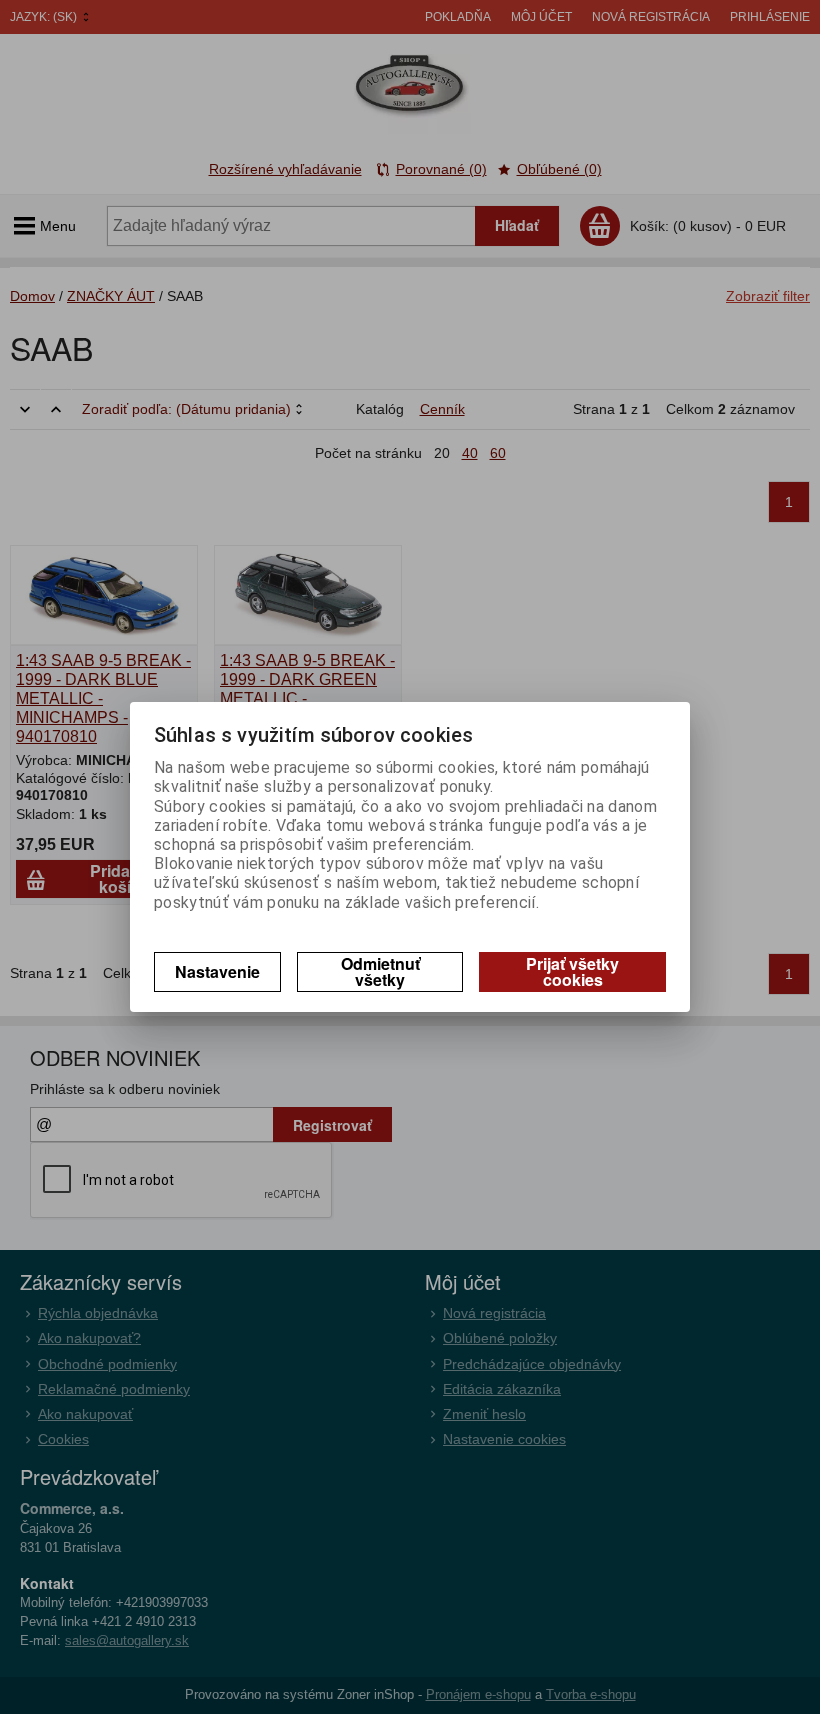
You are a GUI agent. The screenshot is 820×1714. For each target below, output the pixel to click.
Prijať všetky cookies (572, 971)
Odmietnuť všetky (380, 971)
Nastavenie (217, 971)
